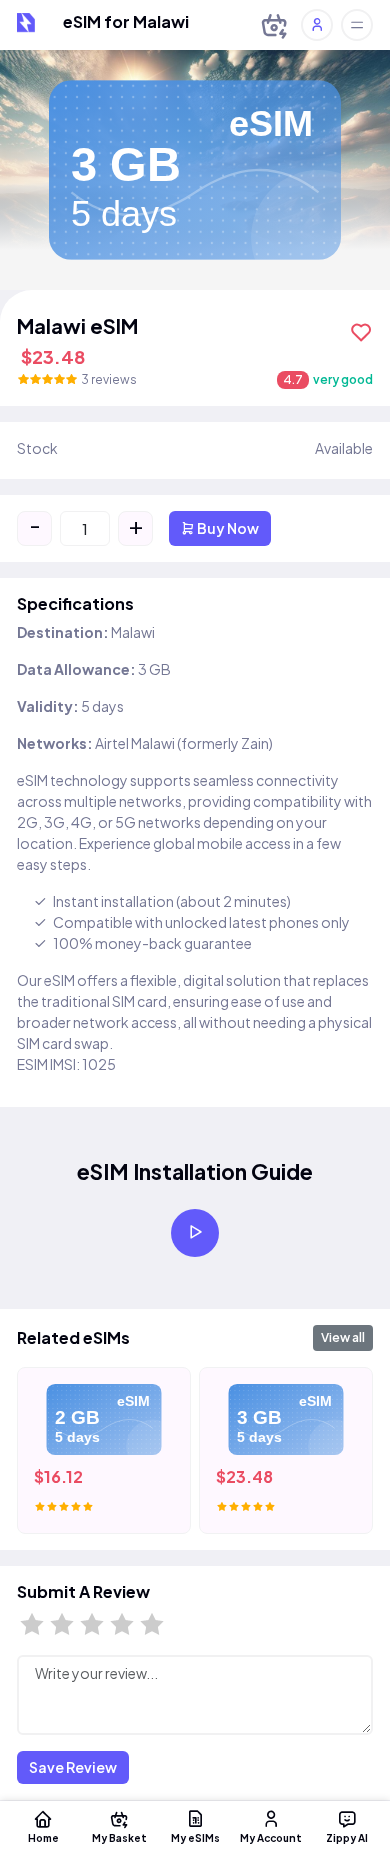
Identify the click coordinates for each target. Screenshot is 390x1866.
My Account (271, 1837)
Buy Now (227, 528)
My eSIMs (195, 1837)
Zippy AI (347, 1837)
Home (43, 1837)
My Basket (119, 1837)
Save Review (73, 1767)
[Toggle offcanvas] (357, 25)
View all (343, 1337)
